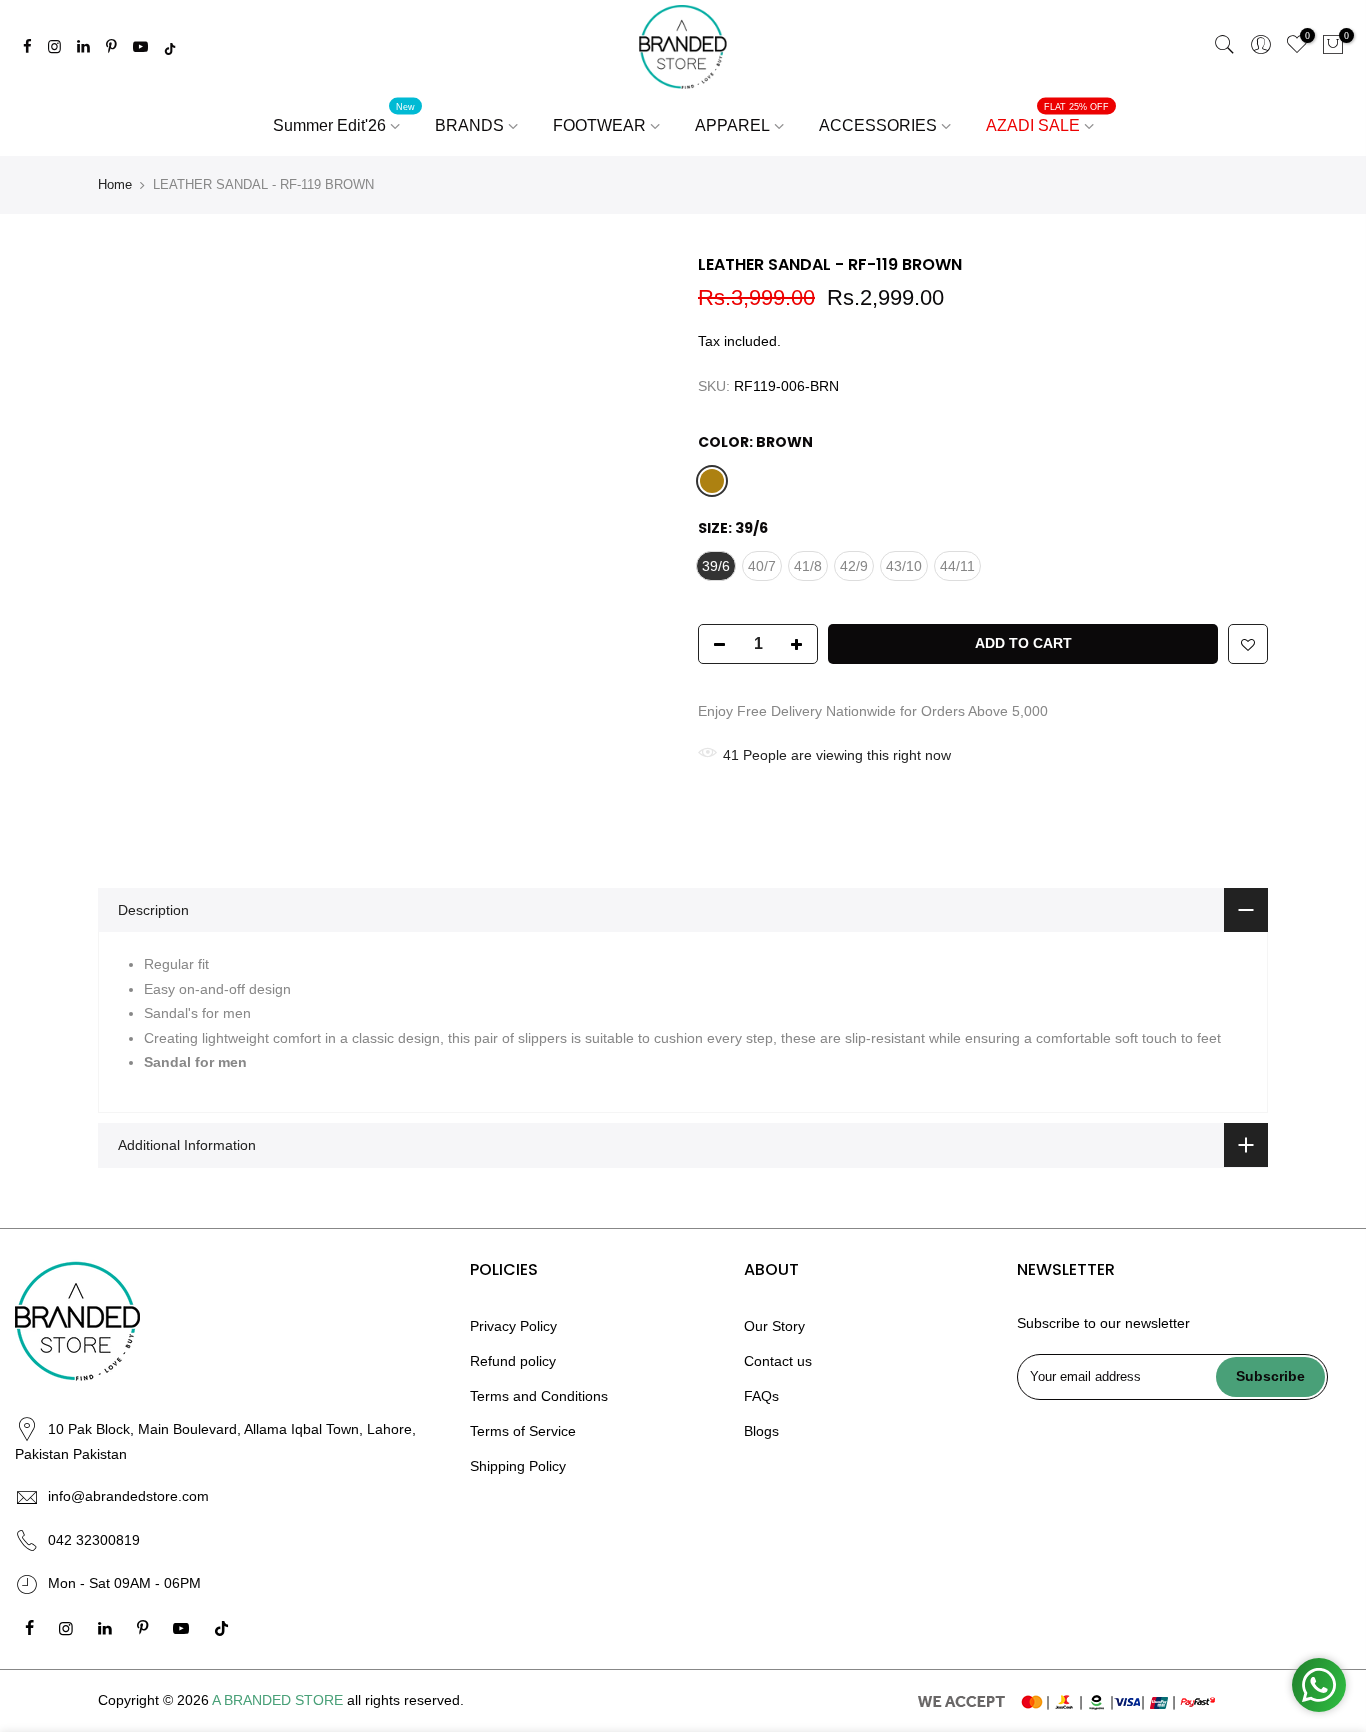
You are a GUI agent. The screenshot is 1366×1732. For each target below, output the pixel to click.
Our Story (774, 1326)
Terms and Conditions (539, 1396)
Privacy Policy (513, 1326)
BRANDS (469, 125)
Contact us (778, 1361)
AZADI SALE (1048, 118)
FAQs (761, 1396)
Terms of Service (523, 1431)
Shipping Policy (518, 1466)
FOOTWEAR (599, 125)
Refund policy (513, 1361)
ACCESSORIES (878, 125)
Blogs (761, 1431)
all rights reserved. (405, 1700)
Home (115, 184)
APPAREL (732, 125)
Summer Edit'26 (344, 118)
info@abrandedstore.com (128, 1496)
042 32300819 (94, 1540)
